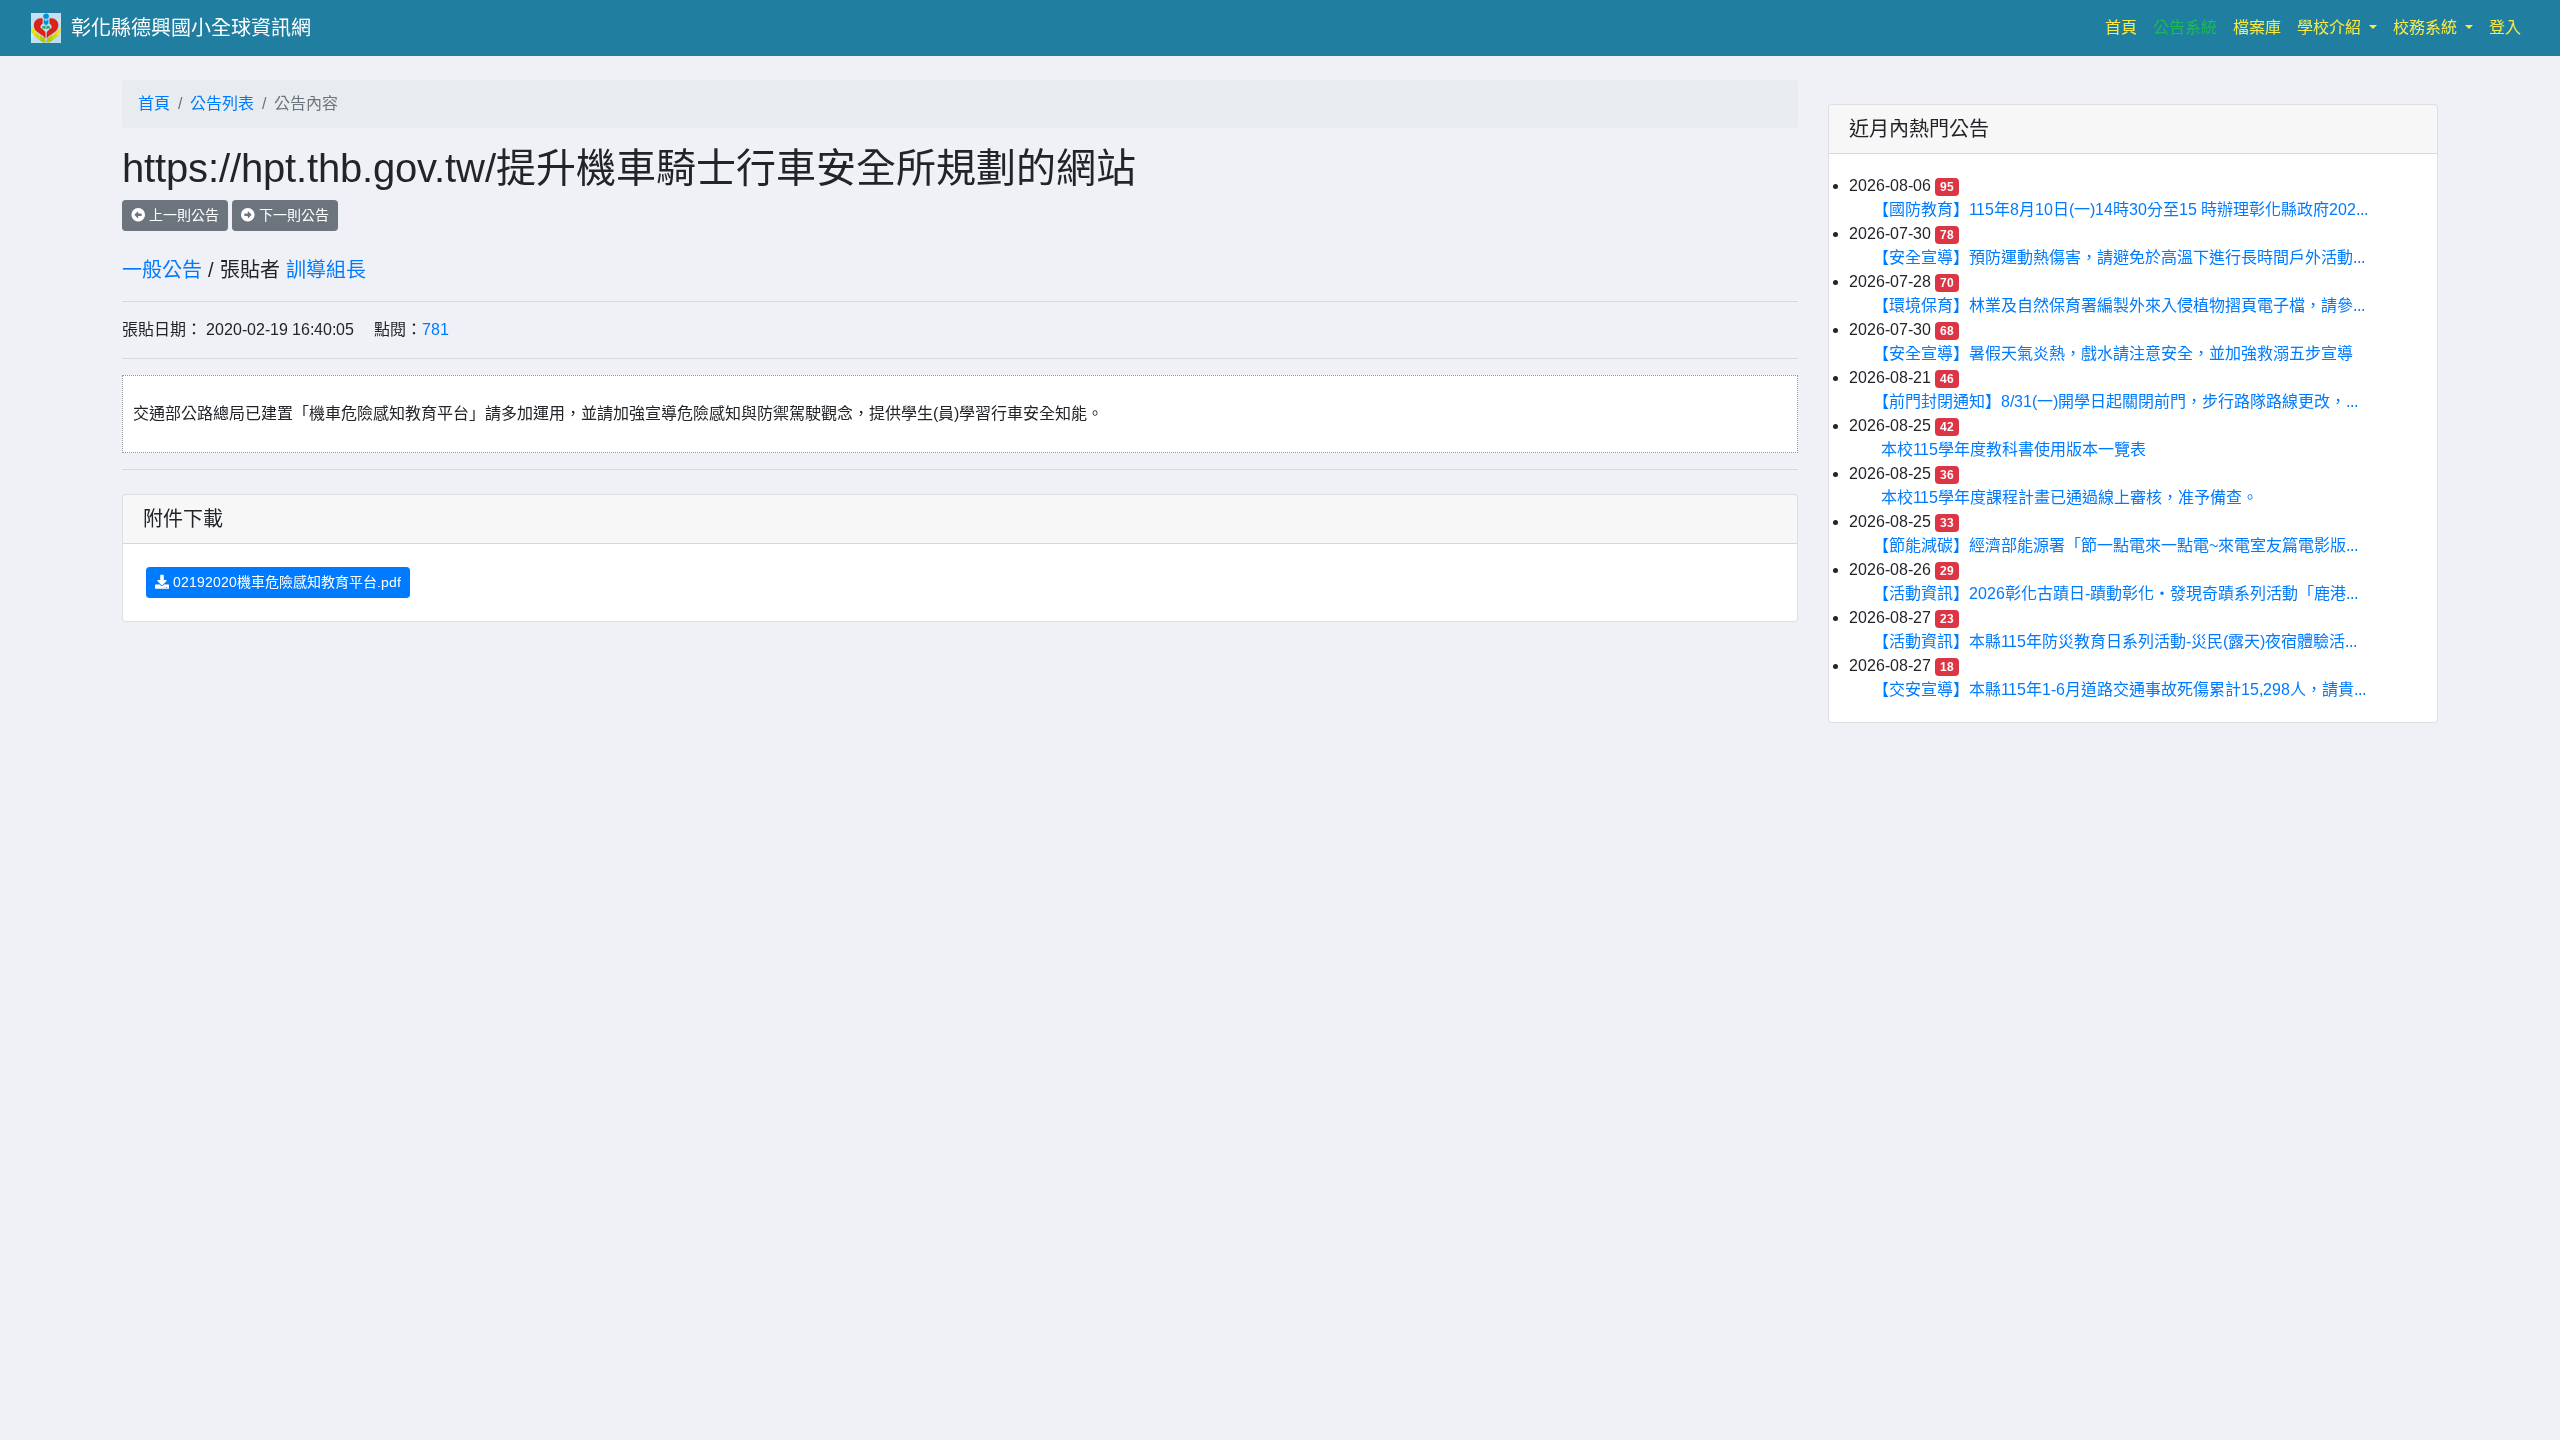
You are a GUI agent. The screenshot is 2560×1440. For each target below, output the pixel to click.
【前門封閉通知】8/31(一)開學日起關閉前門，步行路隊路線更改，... (2119, 401)
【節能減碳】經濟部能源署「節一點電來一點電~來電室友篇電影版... (2119, 545)
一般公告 (162, 270)
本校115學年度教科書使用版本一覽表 (2013, 449)
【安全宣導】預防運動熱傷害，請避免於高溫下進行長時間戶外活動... (2123, 257)
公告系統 (2185, 27)
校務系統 (2427, 27)
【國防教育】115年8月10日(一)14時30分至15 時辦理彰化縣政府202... (2124, 209)
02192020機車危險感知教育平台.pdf (285, 582)
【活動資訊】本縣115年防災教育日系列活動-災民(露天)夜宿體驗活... (2119, 641)
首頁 (2125, 27)
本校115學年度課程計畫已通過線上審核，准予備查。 (2069, 497)
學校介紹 (2331, 27)
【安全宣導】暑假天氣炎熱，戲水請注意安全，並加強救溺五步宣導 (2117, 353)
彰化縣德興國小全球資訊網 (191, 28)
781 (435, 329)
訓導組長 (326, 270)
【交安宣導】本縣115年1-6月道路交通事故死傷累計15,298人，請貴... (2123, 689)
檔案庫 (2257, 27)
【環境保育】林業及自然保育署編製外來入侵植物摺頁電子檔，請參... (2123, 305)
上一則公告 (182, 215)
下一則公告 (292, 215)
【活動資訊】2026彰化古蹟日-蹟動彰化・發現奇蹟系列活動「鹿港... (2119, 593)
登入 (2505, 27)
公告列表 (222, 103)
